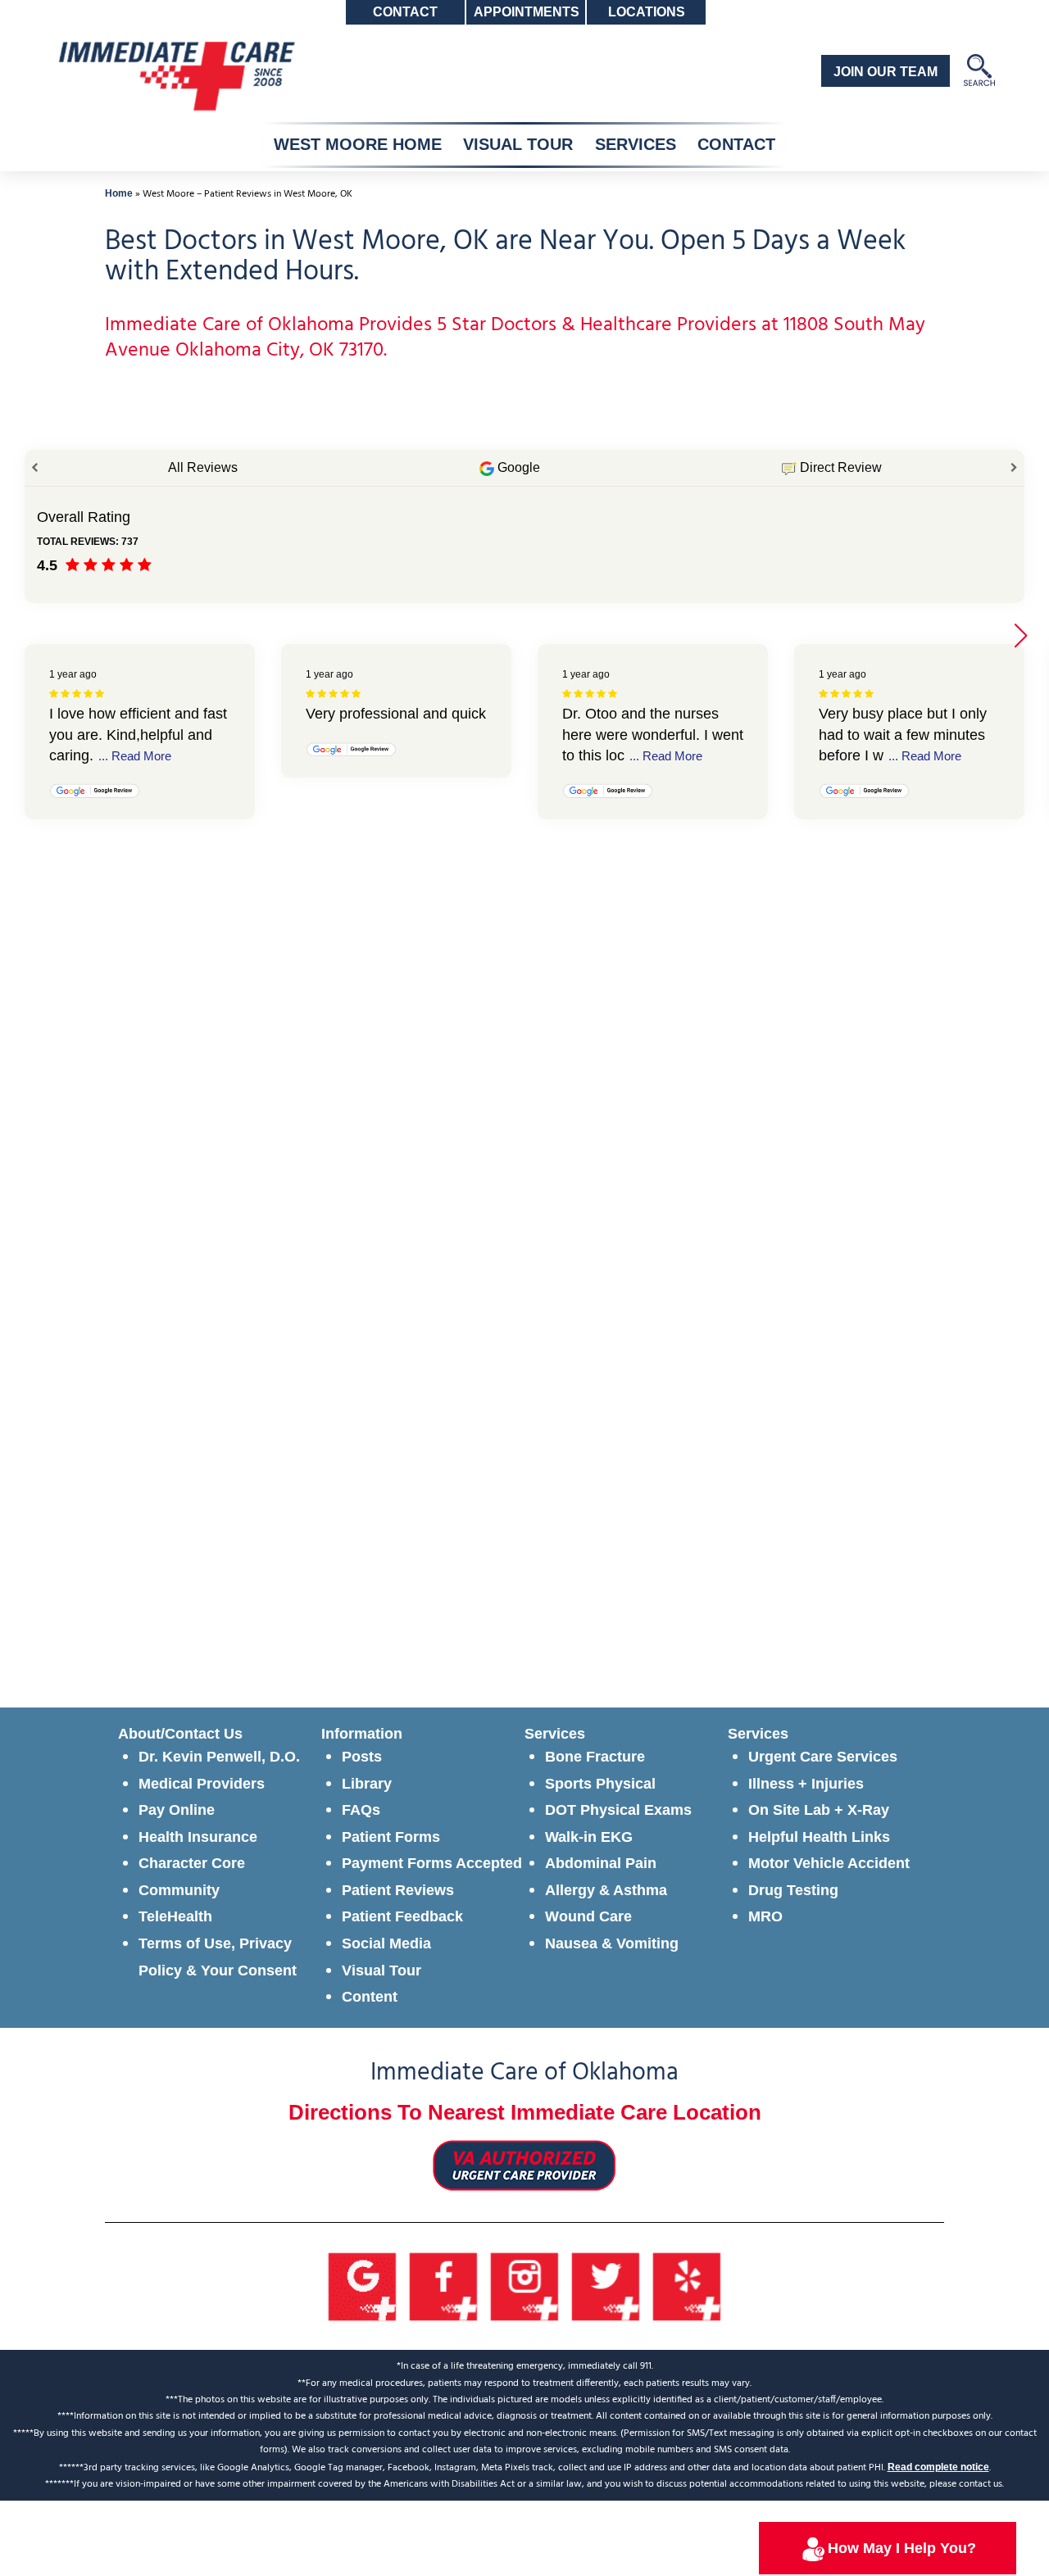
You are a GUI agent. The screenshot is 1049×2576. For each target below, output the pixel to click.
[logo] (175, 75)
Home (119, 193)
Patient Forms (391, 1837)
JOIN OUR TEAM (886, 72)
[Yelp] (687, 2285)
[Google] (363, 2285)
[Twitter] (606, 2285)
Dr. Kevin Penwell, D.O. (219, 1757)
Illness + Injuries (806, 1784)
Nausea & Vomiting (612, 1943)
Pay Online (177, 1810)
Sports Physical (600, 1784)
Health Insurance (198, 1837)
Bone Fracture (595, 1757)
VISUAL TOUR (518, 144)
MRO (765, 1916)
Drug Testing (793, 1890)
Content (370, 1997)
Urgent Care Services (823, 1757)
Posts (362, 1757)
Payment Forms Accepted (432, 1863)
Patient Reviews (398, 1890)
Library (367, 1784)
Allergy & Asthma (606, 1890)
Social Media (386, 1943)
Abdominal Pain (601, 1863)
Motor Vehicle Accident (829, 1863)
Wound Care (588, 1916)
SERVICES (636, 144)
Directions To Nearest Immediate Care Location (525, 2112)
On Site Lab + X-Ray (819, 1810)
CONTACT (736, 144)
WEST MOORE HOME (358, 144)
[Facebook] (444, 2285)
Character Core (192, 1863)
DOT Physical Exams (618, 1810)
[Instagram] (525, 2285)
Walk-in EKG (589, 1837)
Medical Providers (202, 1784)
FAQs (361, 1810)
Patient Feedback (402, 1916)
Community (179, 1890)
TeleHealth (175, 1916)
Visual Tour (381, 1971)
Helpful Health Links (819, 1837)
